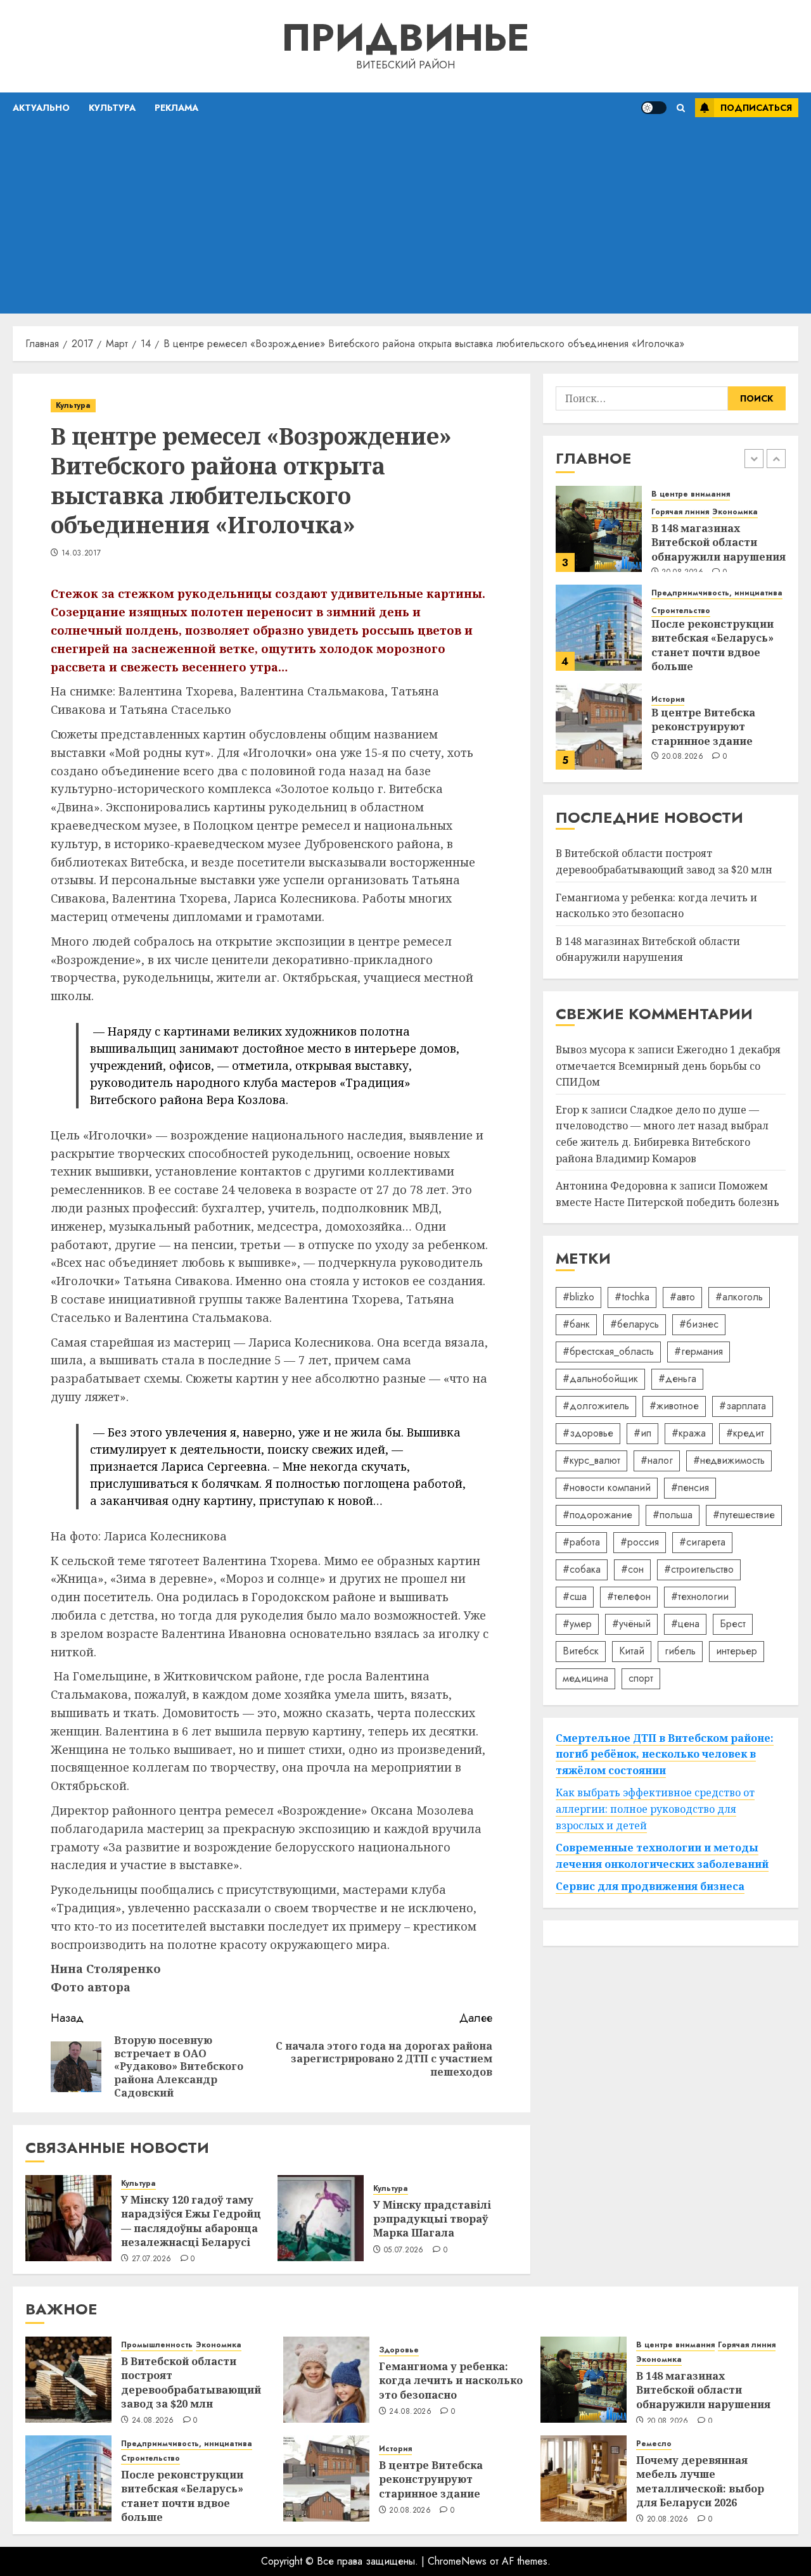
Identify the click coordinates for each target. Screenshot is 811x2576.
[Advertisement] (405, 219)
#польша (673, 1515)
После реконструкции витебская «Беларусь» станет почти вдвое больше (712, 645)
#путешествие (744, 1515)
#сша (575, 1596)
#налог (657, 1460)
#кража (689, 1433)
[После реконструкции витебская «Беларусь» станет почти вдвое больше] (599, 628)
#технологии (700, 1596)
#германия (699, 1351)
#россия (640, 1542)
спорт (641, 1678)
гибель (680, 1651)
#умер (577, 1624)
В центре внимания (691, 494)
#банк (576, 1324)
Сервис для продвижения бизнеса (650, 1887)
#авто (682, 1297)
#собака (582, 1569)
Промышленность (157, 2345)
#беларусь (635, 1324)
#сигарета (702, 1542)
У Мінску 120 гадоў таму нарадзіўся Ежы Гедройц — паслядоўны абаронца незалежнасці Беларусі (191, 2221)
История (668, 700)
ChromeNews (457, 2561)
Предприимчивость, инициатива (717, 593)
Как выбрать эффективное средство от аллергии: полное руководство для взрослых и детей (655, 1809)
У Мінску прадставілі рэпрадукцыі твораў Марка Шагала (432, 2219)
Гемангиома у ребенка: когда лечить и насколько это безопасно (656, 906)
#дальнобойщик (600, 1379)
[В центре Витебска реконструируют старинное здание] (599, 726)
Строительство (681, 611)
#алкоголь (739, 1297)
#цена (685, 1624)
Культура (112, 108)
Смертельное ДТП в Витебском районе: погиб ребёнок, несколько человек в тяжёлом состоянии (665, 1754)
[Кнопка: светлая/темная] (654, 108)
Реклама (176, 108)
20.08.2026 (682, 757)
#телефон (629, 1596)
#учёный (631, 1624)
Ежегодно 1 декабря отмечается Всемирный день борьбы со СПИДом (668, 1066)
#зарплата (743, 1406)
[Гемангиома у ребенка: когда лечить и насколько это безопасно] (326, 2380)
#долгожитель (596, 1406)
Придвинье (405, 38)
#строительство (699, 1569)
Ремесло (654, 2444)
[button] (681, 108)
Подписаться (756, 108)
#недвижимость (729, 1460)
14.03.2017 (81, 554)
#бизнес (699, 1324)
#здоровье (588, 1433)
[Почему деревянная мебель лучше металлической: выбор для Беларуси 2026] (584, 2478)
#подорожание (597, 1515)
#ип (642, 1433)
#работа (581, 1542)
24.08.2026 (153, 2421)
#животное (674, 1406)
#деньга (677, 1379)
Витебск (581, 1651)
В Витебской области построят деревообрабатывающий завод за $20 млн (191, 2382)
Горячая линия (680, 512)
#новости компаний (607, 1488)
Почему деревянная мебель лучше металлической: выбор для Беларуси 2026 (700, 2481)
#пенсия (690, 1488)
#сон (632, 1569)
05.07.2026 (404, 2250)
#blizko (578, 1297)
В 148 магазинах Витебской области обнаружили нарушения (718, 542)
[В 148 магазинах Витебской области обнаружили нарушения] (599, 529)
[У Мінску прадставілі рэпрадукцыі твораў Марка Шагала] (321, 2218)
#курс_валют (591, 1460)
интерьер (737, 1651)
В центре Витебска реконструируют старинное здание (703, 727)
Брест (733, 1624)
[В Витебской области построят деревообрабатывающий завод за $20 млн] (68, 2380)
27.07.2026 (152, 2259)
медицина (585, 1678)
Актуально (41, 108)
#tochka (632, 1297)
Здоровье (399, 2350)
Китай (632, 1651)
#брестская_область (608, 1351)
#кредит (745, 1433)
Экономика (735, 512)
